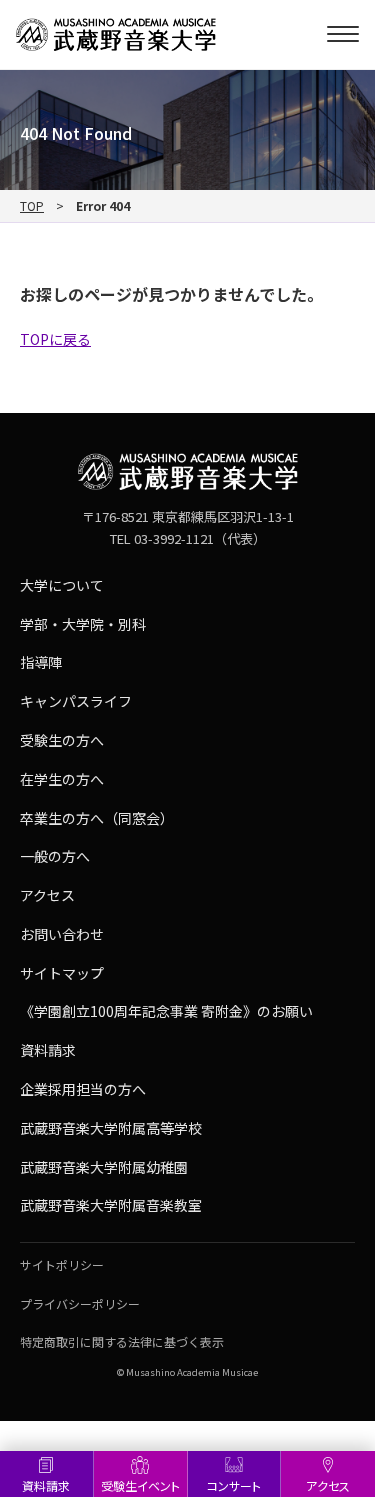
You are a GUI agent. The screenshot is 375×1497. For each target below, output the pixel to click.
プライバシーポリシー (80, 1303)
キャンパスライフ (76, 701)
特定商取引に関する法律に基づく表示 (122, 1341)
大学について (62, 585)
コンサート (234, 1485)
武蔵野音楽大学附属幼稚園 (104, 1167)
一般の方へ (55, 856)
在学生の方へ (62, 779)
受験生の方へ (62, 740)
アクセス (328, 1485)
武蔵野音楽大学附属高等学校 (111, 1128)
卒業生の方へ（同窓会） (97, 818)
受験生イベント (140, 1485)
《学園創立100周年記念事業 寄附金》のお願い (166, 1011)
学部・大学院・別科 (83, 624)
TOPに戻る (55, 339)
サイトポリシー (62, 1264)
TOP (32, 206)
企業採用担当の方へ (83, 1089)
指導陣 (41, 662)
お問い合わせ (62, 934)
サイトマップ (62, 973)
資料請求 (46, 1485)
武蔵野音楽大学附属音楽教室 (111, 1205)
